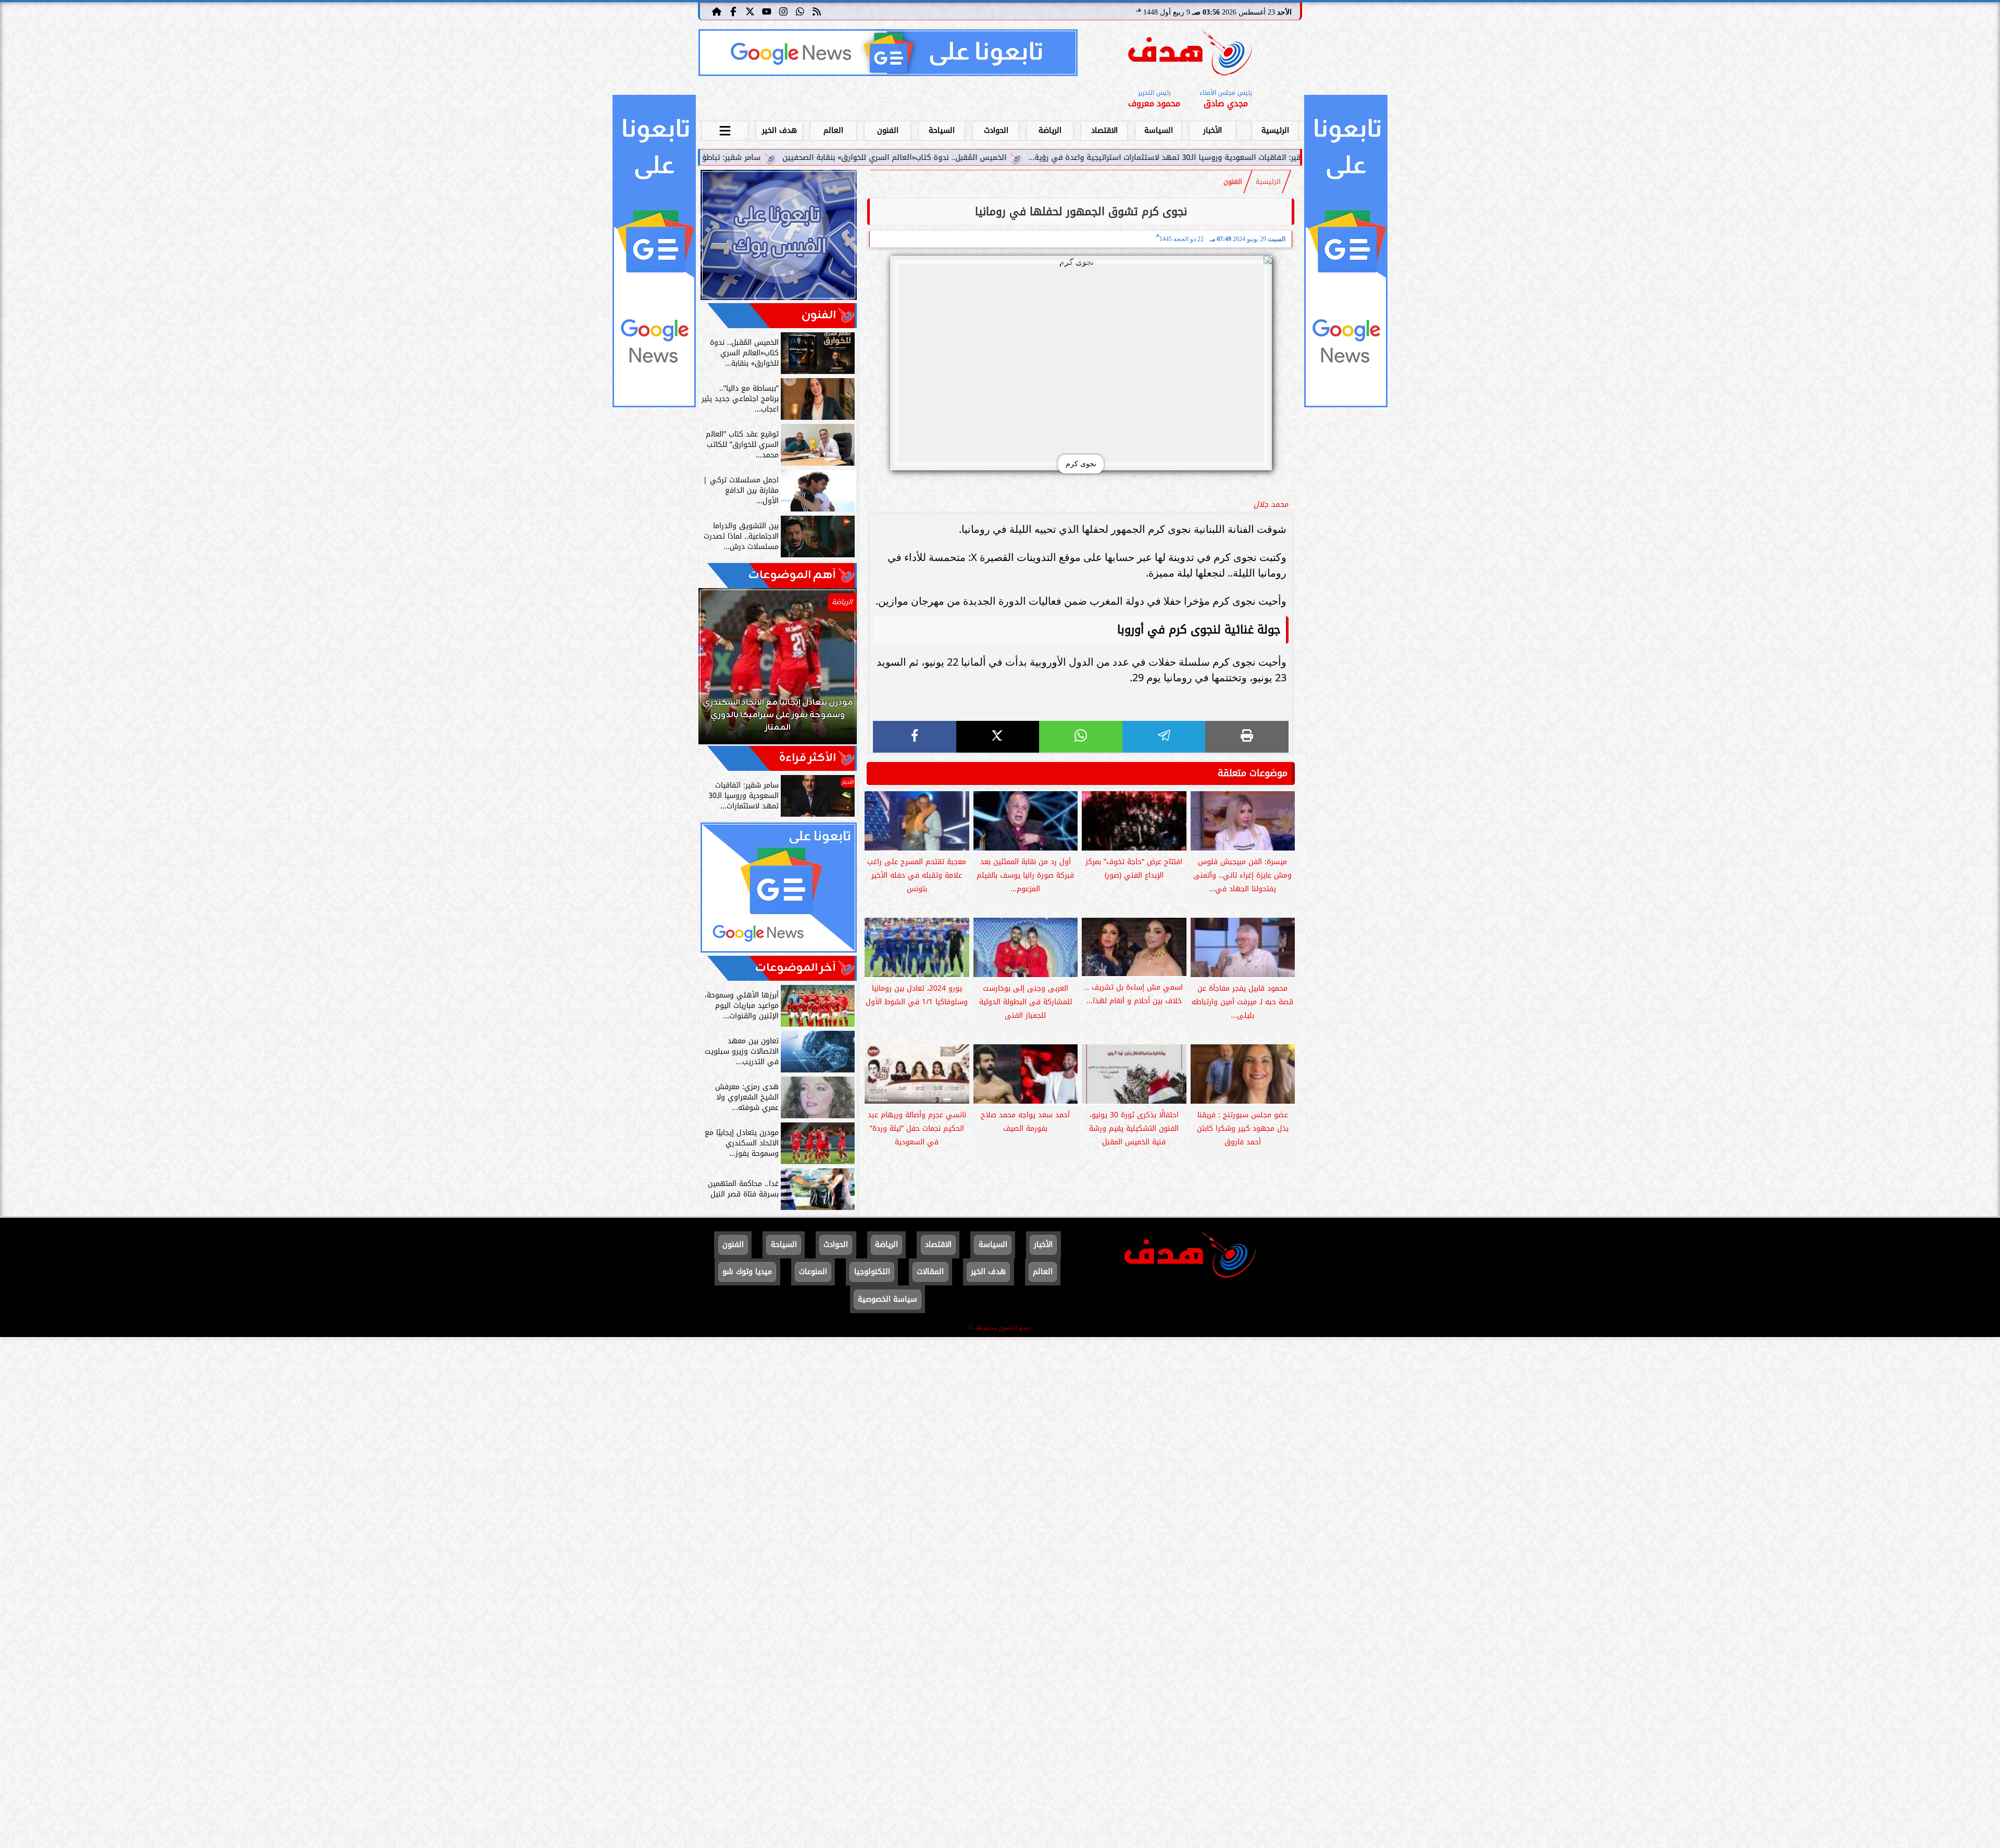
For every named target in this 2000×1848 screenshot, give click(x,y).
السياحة (942, 130)
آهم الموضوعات (792, 575)
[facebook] (915, 737)
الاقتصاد (1104, 130)
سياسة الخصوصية (888, 1299)
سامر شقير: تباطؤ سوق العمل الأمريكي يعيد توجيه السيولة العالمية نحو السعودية (809, 158)
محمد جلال (1271, 504)
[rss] (817, 11)
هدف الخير (779, 130)
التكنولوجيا (872, 1272)
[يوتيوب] (767, 11)
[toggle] (725, 129)
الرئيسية (1275, 130)
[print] (1247, 737)
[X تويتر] (750, 11)
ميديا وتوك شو (747, 1272)
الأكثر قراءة (808, 758)
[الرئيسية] (717, 11)
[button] (720, 671)
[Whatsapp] (800, 11)
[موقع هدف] (1190, 54)
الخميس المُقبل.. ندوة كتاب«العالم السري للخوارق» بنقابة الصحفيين (1080, 158)
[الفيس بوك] (733, 11)
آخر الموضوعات (796, 968)
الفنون (888, 130)
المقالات (930, 1272)
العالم (833, 130)
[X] (998, 737)
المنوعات (813, 1272)
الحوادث (996, 130)
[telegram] (1164, 737)
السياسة (1159, 130)
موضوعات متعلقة (1253, 773)
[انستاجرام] (783, 11)
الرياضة (1050, 130)
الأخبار (1212, 130)
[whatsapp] (1081, 737)
